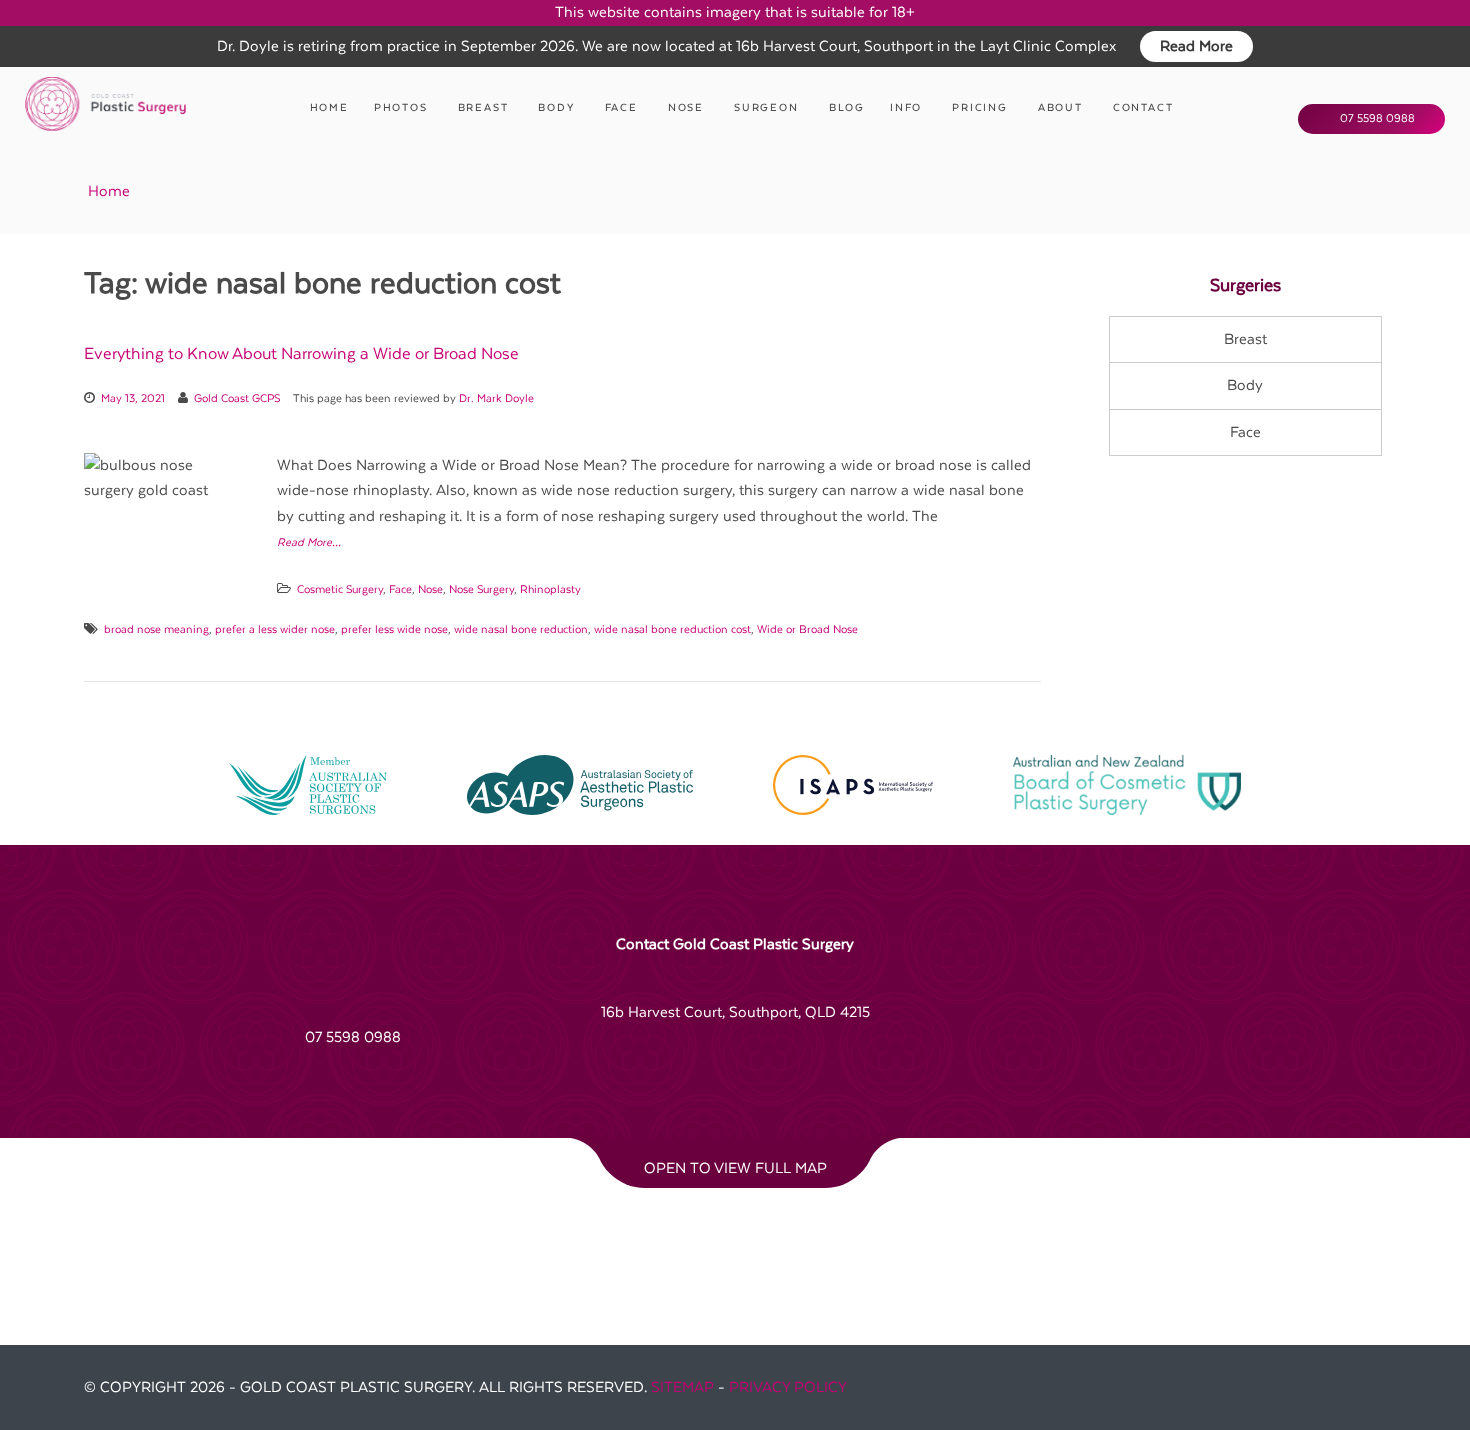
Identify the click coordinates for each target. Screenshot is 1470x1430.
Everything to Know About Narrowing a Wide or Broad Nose (301, 354)
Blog (847, 108)
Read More (1196, 46)
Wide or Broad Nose (807, 629)
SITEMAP (682, 1387)
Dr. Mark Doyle (496, 398)
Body (556, 108)
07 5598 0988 (1376, 118)
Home (329, 108)
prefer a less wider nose (275, 629)
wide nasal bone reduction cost (672, 629)
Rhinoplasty (550, 589)
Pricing (980, 108)
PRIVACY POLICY (788, 1387)
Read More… (309, 542)
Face (621, 108)
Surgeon (766, 108)
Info (906, 108)
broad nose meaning (156, 629)
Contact (1143, 108)
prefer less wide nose (394, 629)
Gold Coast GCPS (237, 398)
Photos (401, 108)
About (1060, 108)
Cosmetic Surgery (340, 589)
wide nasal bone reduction (521, 629)
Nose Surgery (481, 589)
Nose (686, 108)
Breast (483, 108)
